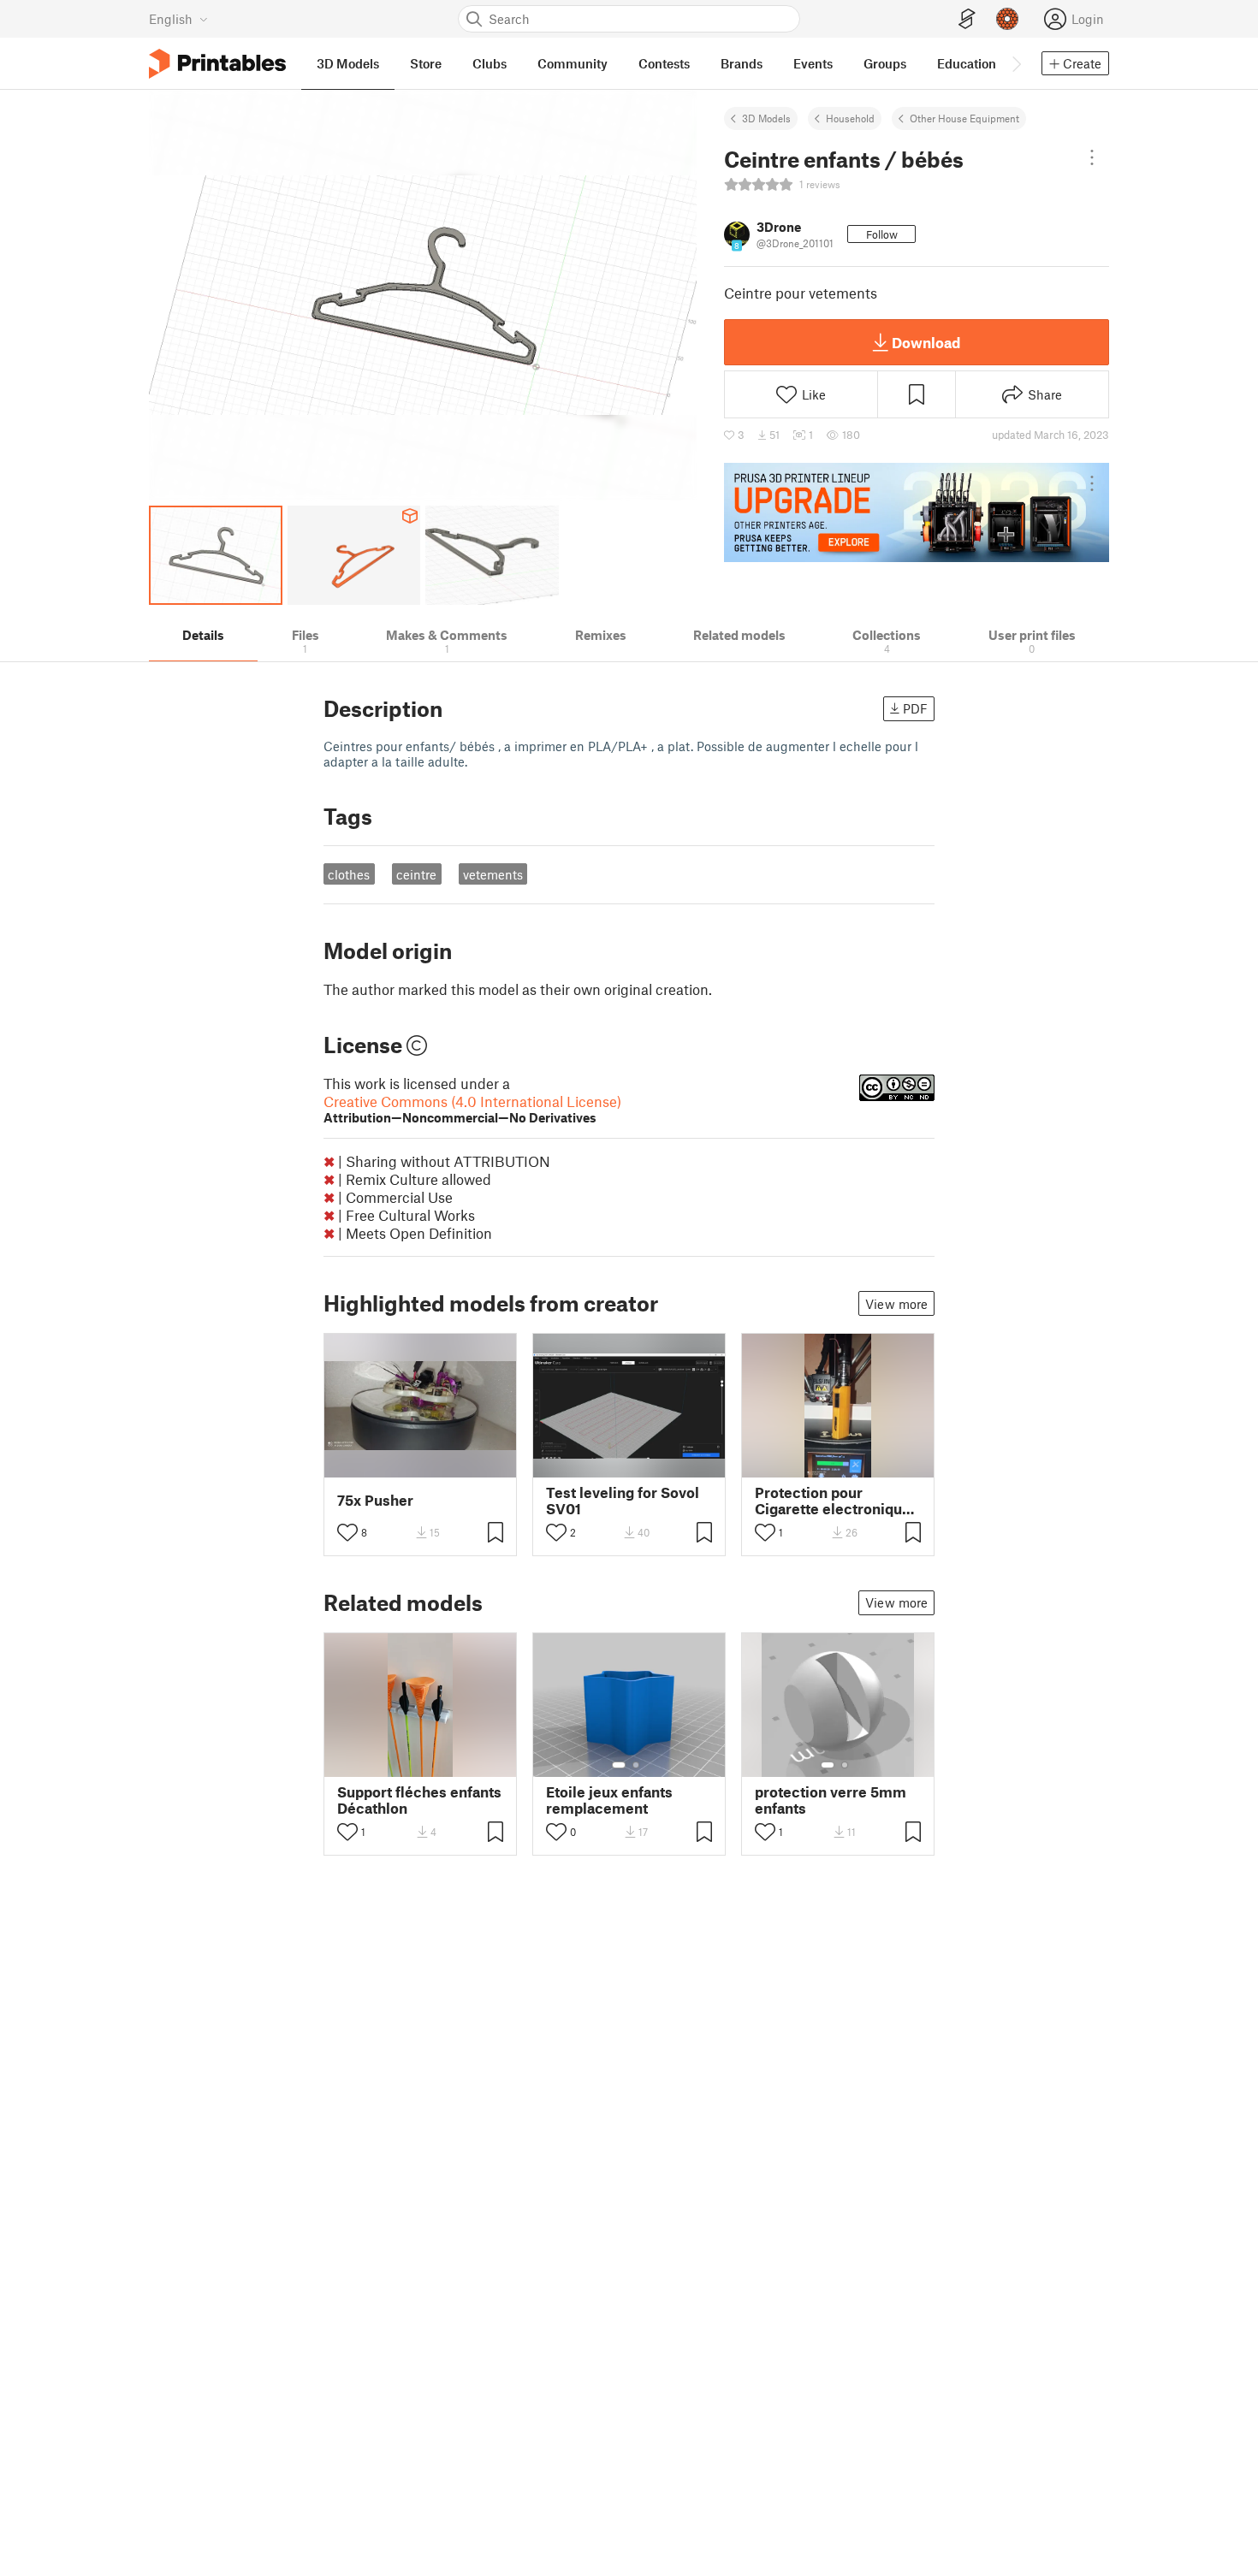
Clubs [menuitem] (490, 63)
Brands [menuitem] (742, 63)
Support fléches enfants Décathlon (419, 1800)
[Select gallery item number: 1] (619, 1765)
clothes (349, 874)
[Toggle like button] (347, 1532)
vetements (493, 874)
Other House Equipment (964, 118)
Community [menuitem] (573, 63)
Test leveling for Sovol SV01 (623, 1501)
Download (926, 342)
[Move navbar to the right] (1016, 63)
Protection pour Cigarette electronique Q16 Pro (833, 1501)
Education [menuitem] (967, 63)
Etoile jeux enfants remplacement (609, 1800)
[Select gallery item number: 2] (636, 1765)
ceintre (416, 874)
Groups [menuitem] (885, 63)
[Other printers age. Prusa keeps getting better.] (917, 512)
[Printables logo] (217, 64)
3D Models (766, 118)
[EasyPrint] (967, 19)
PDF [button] (915, 708)
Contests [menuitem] (664, 63)
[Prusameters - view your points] (1007, 19)
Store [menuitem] (426, 63)
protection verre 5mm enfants (831, 1800)
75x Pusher (375, 1500)
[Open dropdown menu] (1092, 157)
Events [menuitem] (813, 63)
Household (850, 118)
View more (896, 1304)
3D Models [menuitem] (348, 63)
